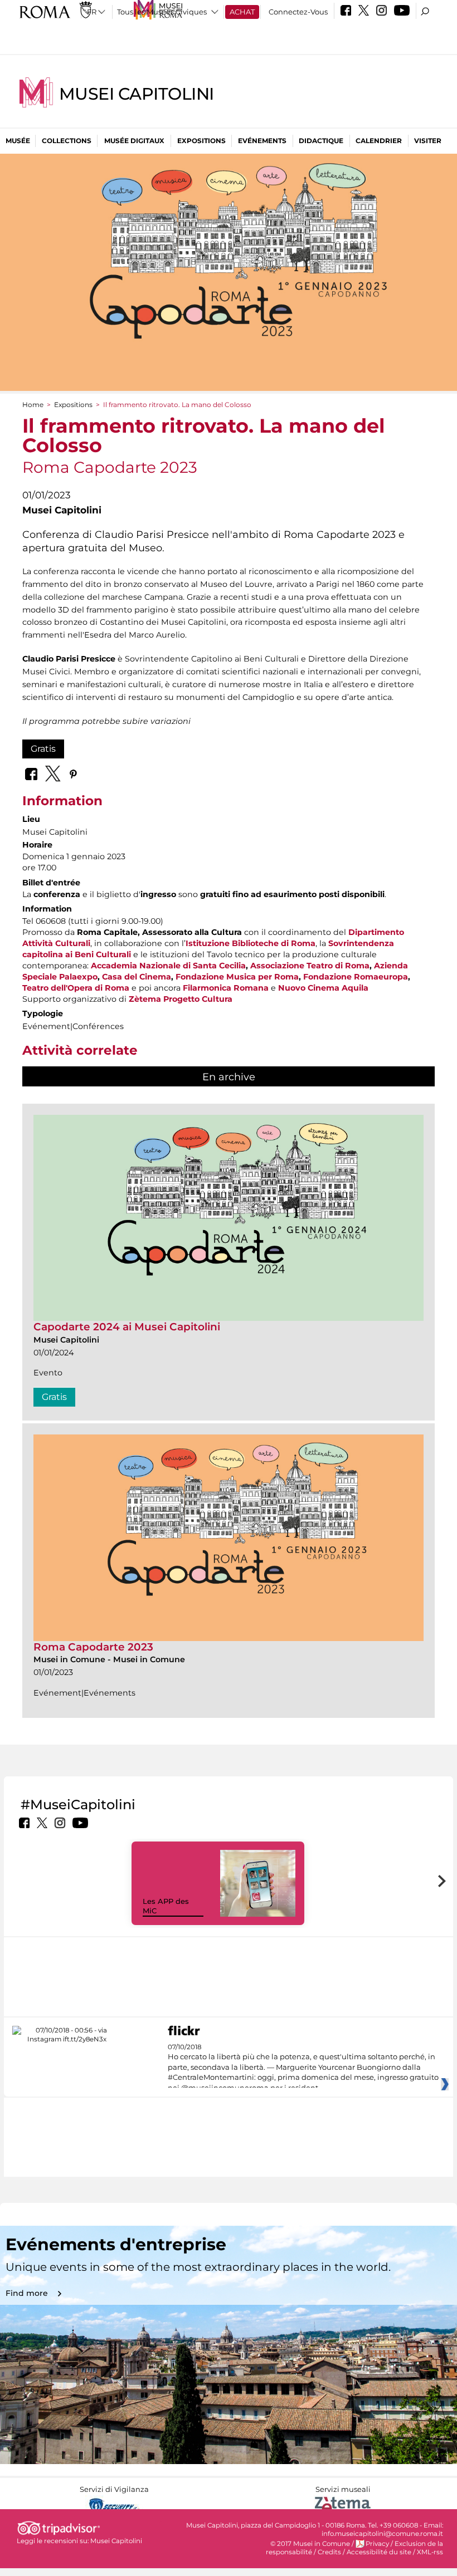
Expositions (201, 141)
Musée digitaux (134, 141)
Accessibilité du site (379, 2552)
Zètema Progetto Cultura (181, 999)
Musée (18, 141)
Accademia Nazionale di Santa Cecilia (168, 966)
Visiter (428, 141)
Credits (329, 2552)
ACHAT (242, 12)
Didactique (321, 141)
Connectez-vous (298, 12)
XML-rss (430, 2552)
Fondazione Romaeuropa (356, 977)
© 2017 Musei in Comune (310, 2544)
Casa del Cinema (137, 977)
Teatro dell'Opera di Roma (76, 988)
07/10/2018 (303, 2068)
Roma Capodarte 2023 (93, 1647)
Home (33, 405)
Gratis (43, 749)
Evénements (262, 141)
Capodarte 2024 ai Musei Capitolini (127, 1327)
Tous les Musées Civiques (162, 12)
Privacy (377, 2544)
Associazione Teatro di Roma (310, 966)
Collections (67, 141)
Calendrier (379, 141)
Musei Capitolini (137, 94)
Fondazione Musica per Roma (237, 977)
